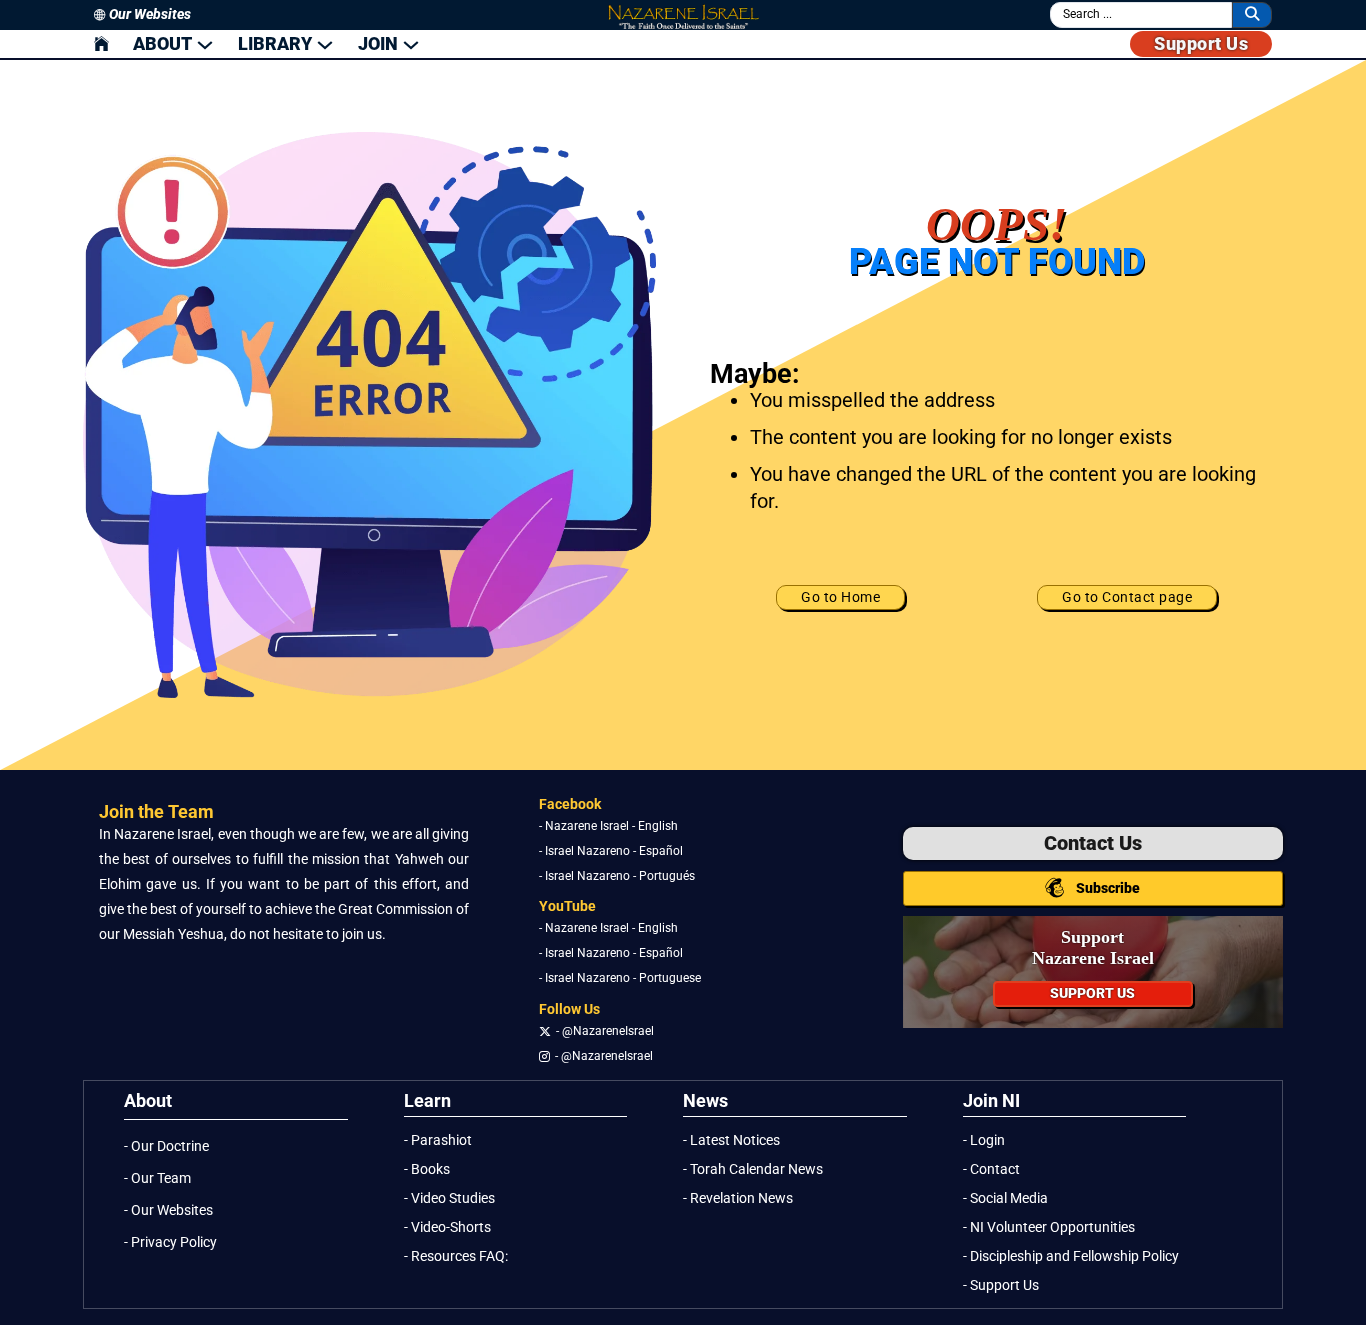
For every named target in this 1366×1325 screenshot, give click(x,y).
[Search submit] (1252, 14)
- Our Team (157, 1178)
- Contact (991, 1169)
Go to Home (840, 597)
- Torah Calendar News (753, 1169)
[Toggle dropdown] (205, 44)
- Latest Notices (731, 1140)
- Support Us (1001, 1285)
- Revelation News (738, 1198)
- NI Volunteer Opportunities (1049, 1227)
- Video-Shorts (447, 1227)
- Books (427, 1169)
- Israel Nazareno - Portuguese (620, 978)
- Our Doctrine (166, 1146)
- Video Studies (449, 1198)
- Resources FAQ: (456, 1256)
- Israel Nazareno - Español (611, 851)
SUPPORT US (1092, 993)
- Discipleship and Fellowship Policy (1071, 1256)
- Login (984, 1140)
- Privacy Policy (170, 1242)
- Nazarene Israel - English (608, 826)
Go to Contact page (1127, 597)
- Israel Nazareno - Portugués (617, 876)
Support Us (1201, 43)
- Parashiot (438, 1140)
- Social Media (1005, 1198)
